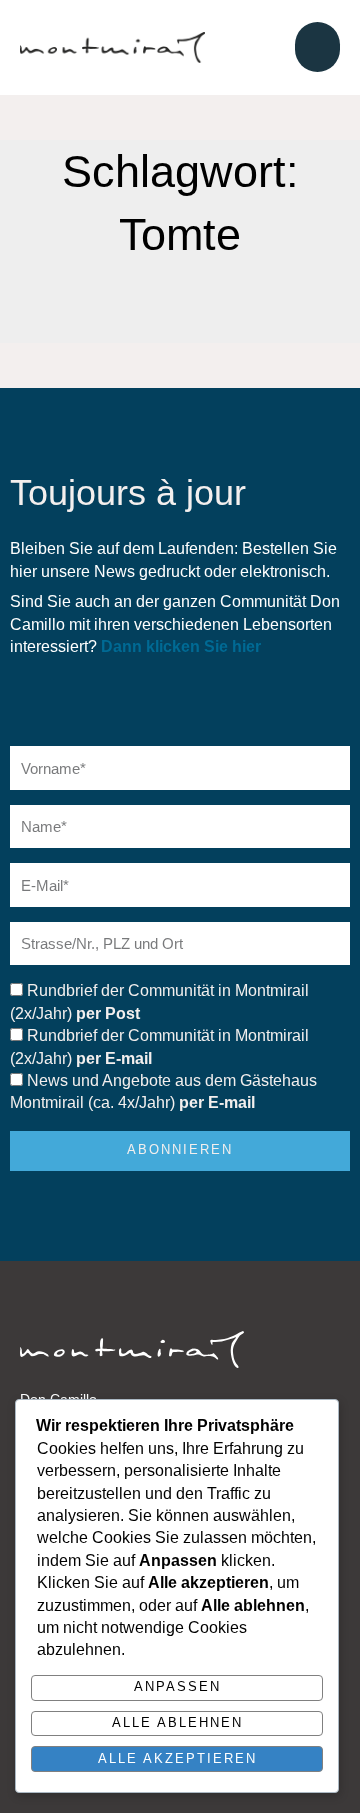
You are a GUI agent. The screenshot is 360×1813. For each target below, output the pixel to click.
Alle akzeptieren (177, 1758)
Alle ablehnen (177, 1722)
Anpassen (177, 1686)
